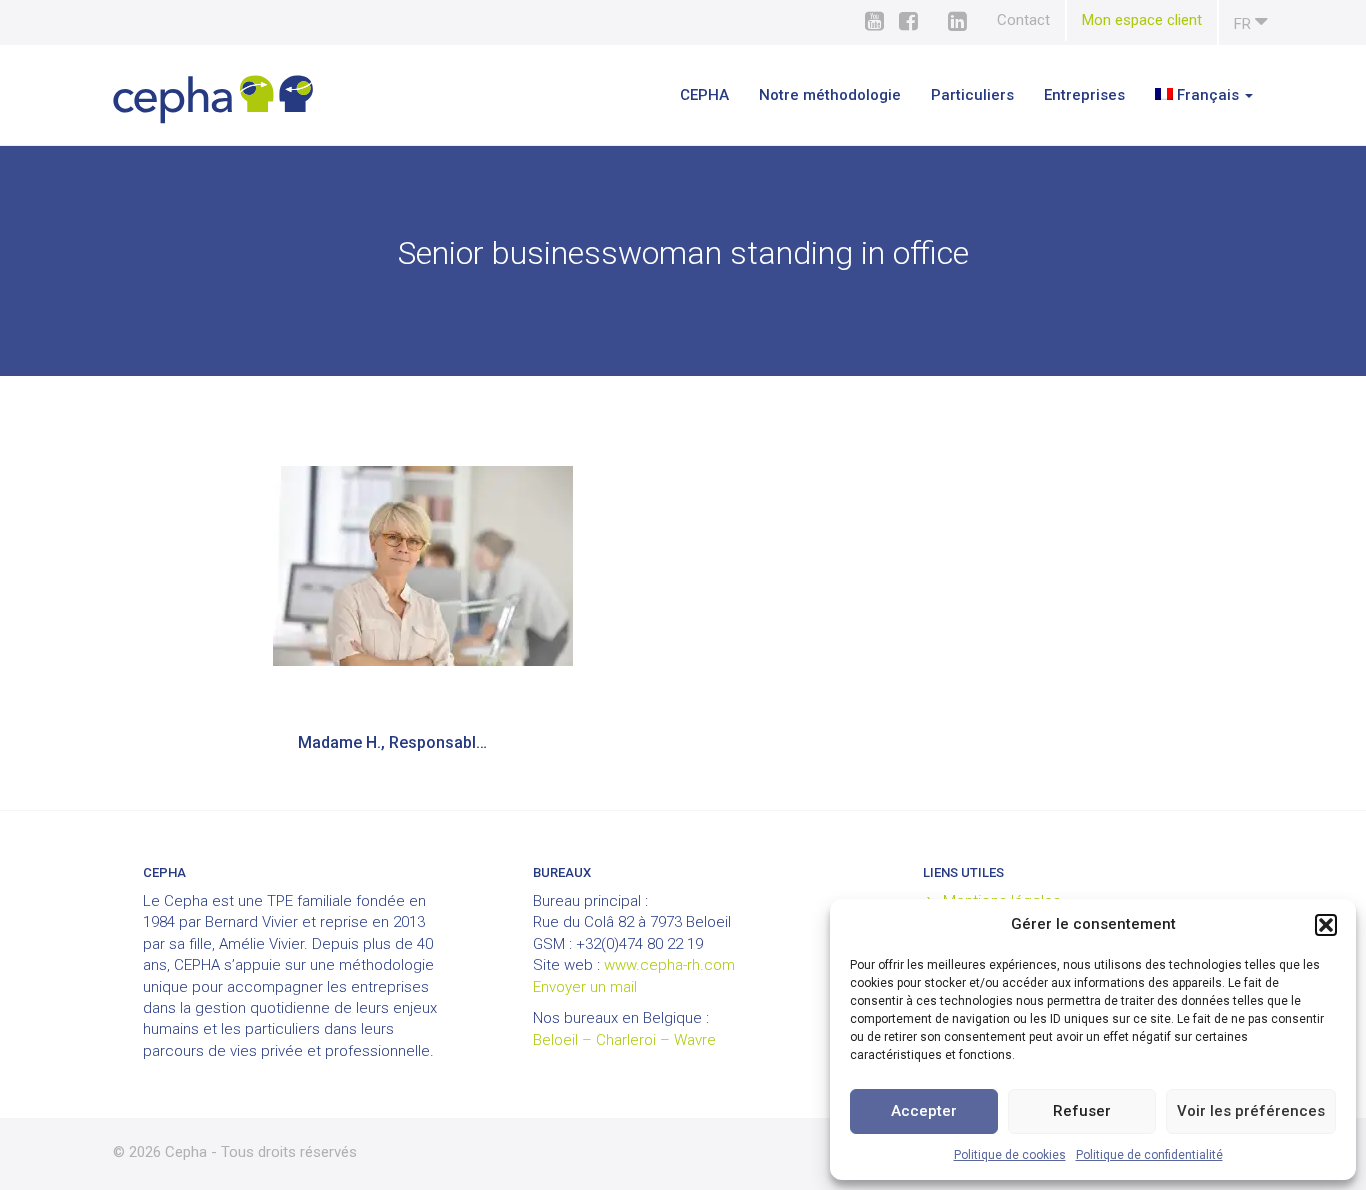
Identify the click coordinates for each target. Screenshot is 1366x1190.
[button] (1326, 925)
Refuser (1082, 1111)
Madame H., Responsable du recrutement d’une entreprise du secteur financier (405, 742)
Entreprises (1084, 95)
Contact (1023, 20)
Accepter (924, 1111)
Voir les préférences (1251, 1111)
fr (1244, 24)
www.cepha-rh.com (669, 965)
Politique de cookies (1010, 1155)
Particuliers (972, 95)
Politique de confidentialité (1149, 1155)
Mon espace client (1142, 20)
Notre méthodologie (830, 95)
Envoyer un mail (585, 987)
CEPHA (704, 95)
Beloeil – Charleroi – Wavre (624, 1040)
